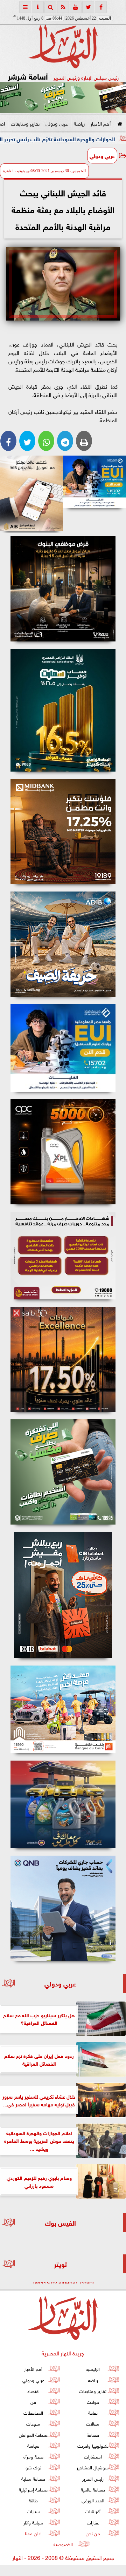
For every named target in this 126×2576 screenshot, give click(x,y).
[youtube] (76, 7)
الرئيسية (93, 2369)
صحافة (93, 2434)
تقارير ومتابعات (25, 123)
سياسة (33, 2445)
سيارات (33, 2511)
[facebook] (101, 7)
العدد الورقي (93, 2500)
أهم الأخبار (101, 123)
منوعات (33, 2424)
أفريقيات (93, 2511)
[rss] (63, 7)
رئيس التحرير (93, 2478)
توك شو (33, 2467)
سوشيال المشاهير (93, 2467)
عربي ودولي (57, 123)
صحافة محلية (33, 2478)
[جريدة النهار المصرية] (63, 97)
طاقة (33, 2500)
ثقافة (93, 2412)
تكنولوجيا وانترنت (93, 2445)
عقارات (93, 2522)
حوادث (93, 2402)
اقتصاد (33, 2391)
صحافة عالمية (93, 2489)
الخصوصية (63, 2544)
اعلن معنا (33, 2533)
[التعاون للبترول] (63, 1152)
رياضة (79, 123)
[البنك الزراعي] (94, 482)
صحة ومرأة (33, 2456)
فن (33, 2402)
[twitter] (88, 7)
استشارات (93, 2456)
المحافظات (33, 2412)
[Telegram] (65, 441)
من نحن (93, 2533)
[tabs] (25, 7)
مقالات (93, 2424)
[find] (50, 7)
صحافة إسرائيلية (33, 2489)
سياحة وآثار (33, 2522)
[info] (38, 7)
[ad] (63, 589)
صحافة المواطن (33, 2434)
